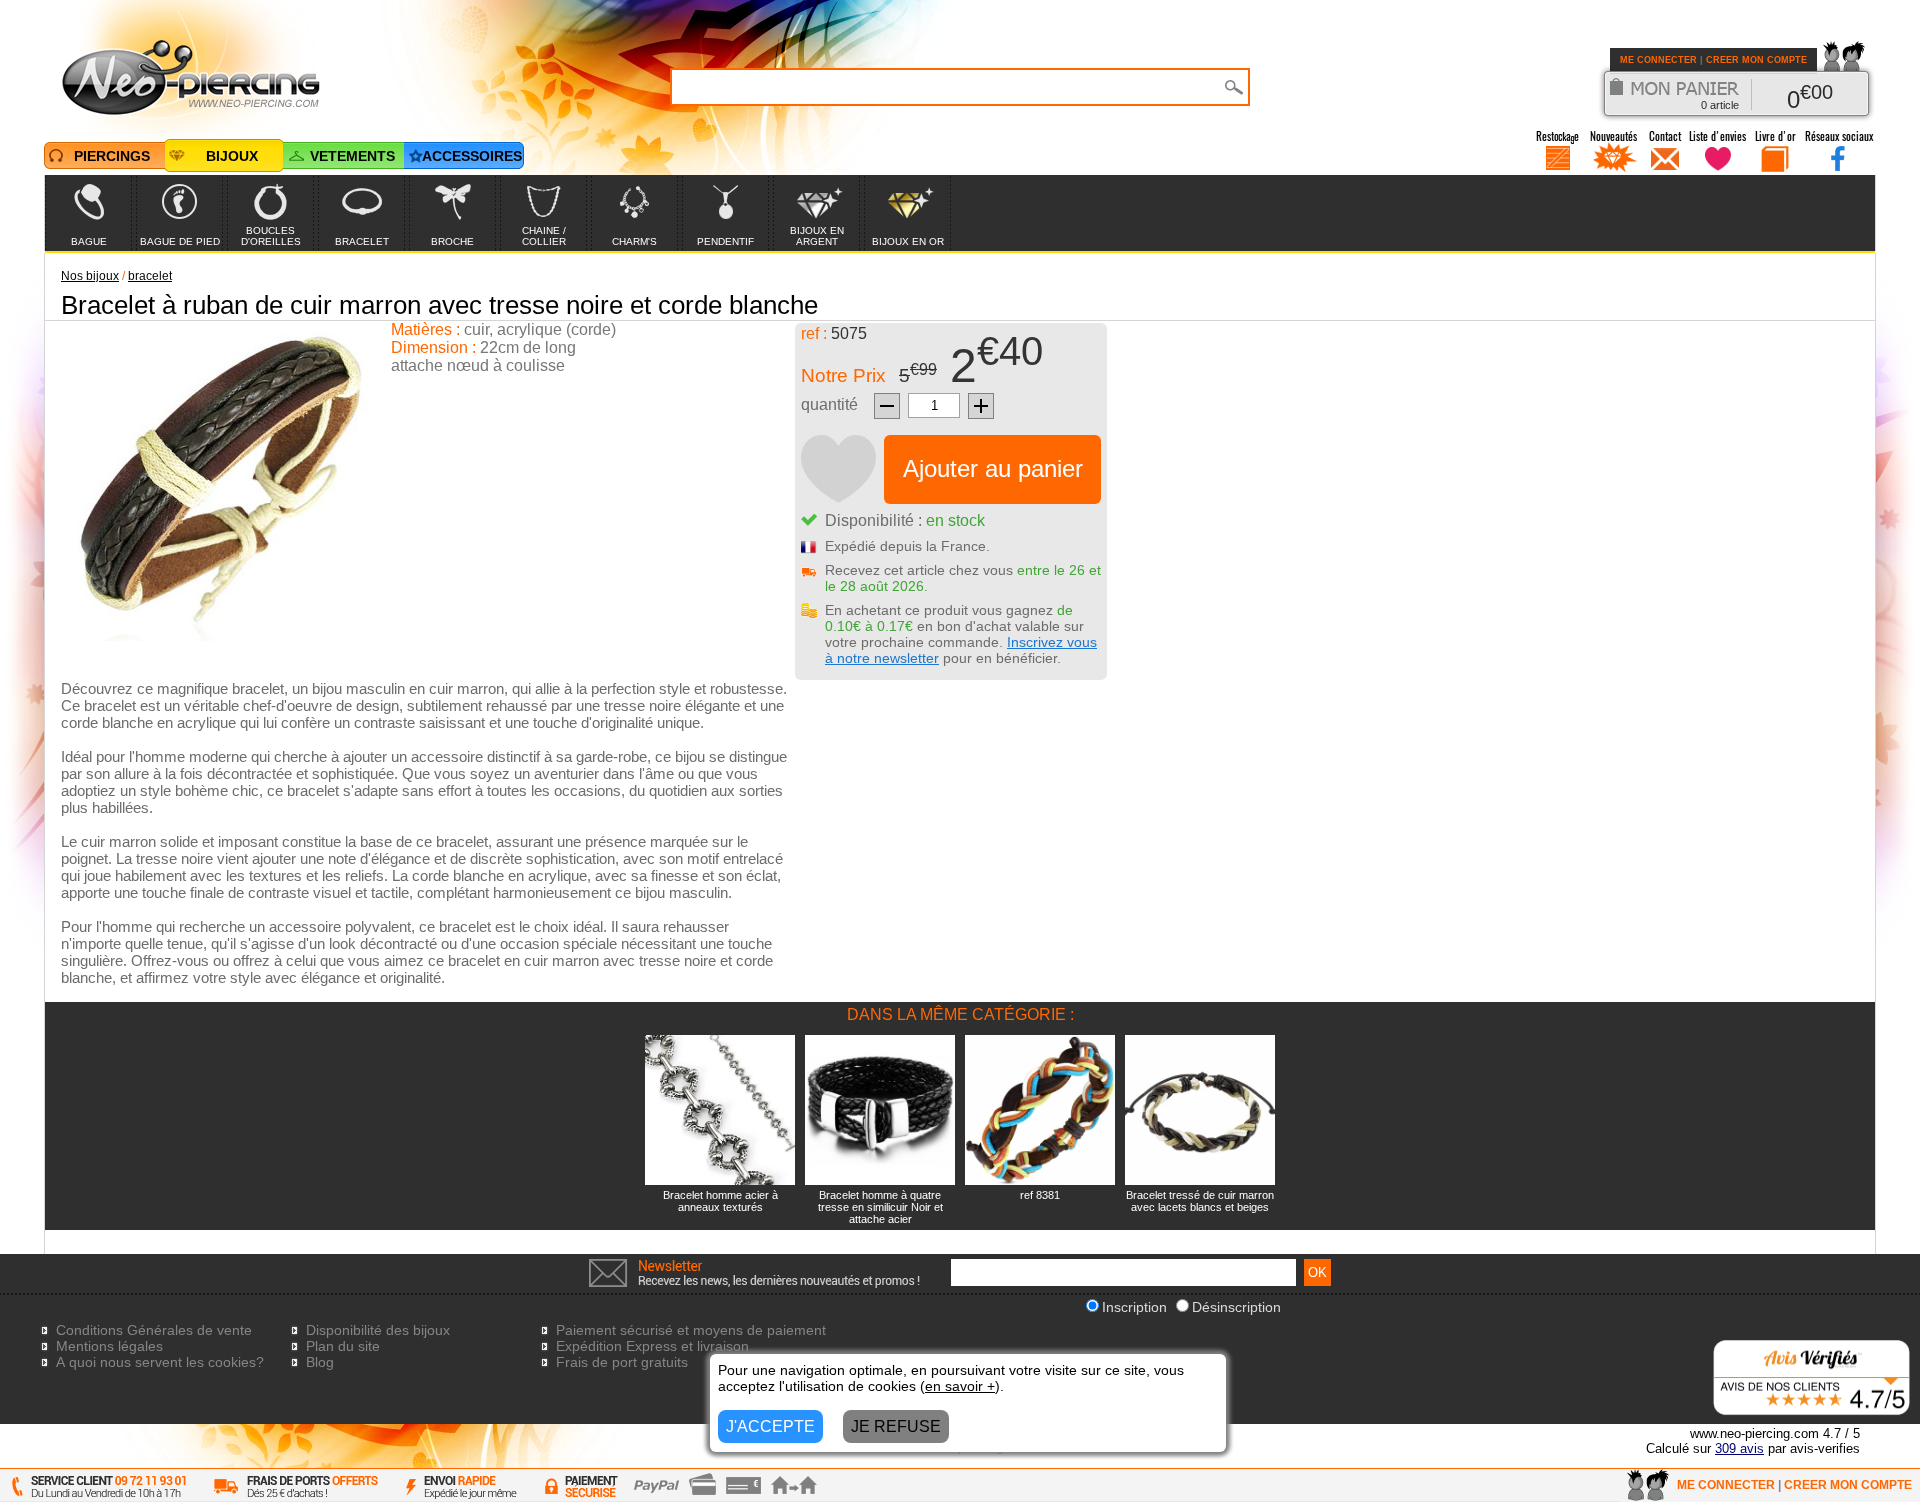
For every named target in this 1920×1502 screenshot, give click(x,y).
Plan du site (343, 1346)
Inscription (1134, 1307)
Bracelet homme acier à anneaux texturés (720, 1201)
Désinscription (1236, 1307)
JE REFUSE (896, 1426)
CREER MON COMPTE (1756, 60)
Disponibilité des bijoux (378, 1330)
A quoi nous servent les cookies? (160, 1362)
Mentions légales (109, 1346)
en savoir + (960, 1386)
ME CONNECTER (1658, 60)
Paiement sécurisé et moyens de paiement (691, 1330)
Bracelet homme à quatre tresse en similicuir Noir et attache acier (880, 1207)
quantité (829, 404)
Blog (320, 1362)
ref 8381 (1040, 1195)
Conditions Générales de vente (154, 1330)
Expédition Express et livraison (652, 1346)
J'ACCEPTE (770, 1426)
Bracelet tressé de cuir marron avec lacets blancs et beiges (1200, 1201)
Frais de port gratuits (622, 1362)
